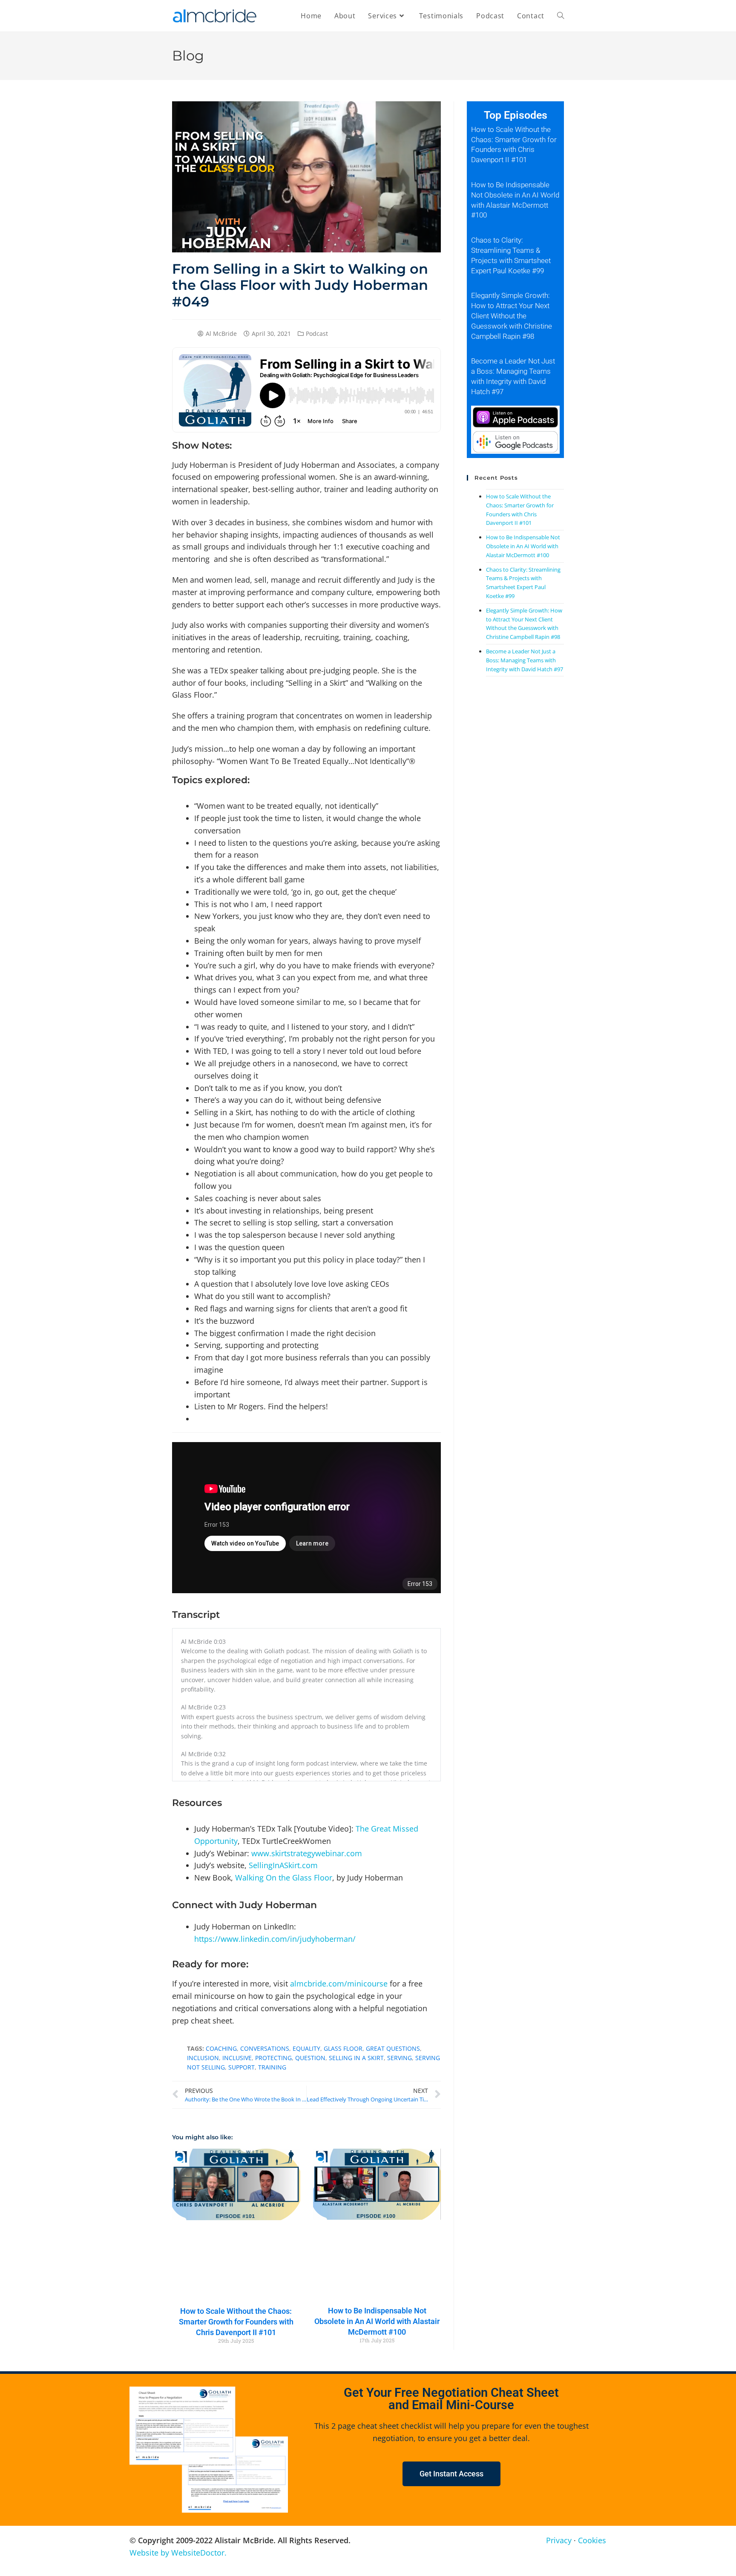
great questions (393, 2048)
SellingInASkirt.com (283, 1865)
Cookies (592, 2540)
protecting (273, 2058)
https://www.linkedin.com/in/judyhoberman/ (275, 1939)
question (310, 2058)
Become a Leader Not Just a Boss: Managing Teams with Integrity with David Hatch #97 (525, 660)
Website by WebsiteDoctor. (178, 2553)
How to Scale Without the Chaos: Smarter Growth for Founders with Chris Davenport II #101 (236, 2322)
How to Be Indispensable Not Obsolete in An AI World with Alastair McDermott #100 (377, 2321)
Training (272, 2067)
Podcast (317, 333)
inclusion (203, 2058)
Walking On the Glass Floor (284, 1878)
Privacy (559, 2540)
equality (306, 2048)
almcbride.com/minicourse (339, 1984)
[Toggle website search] (561, 16)
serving (400, 2058)
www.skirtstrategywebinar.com (307, 1853)
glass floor (343, 2048)
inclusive (237, 2058)
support (241, 2067)
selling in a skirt (356, 2058)
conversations (265, 2048)
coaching (221, 2048)
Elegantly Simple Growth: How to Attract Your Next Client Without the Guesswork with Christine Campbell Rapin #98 (512, 316)
